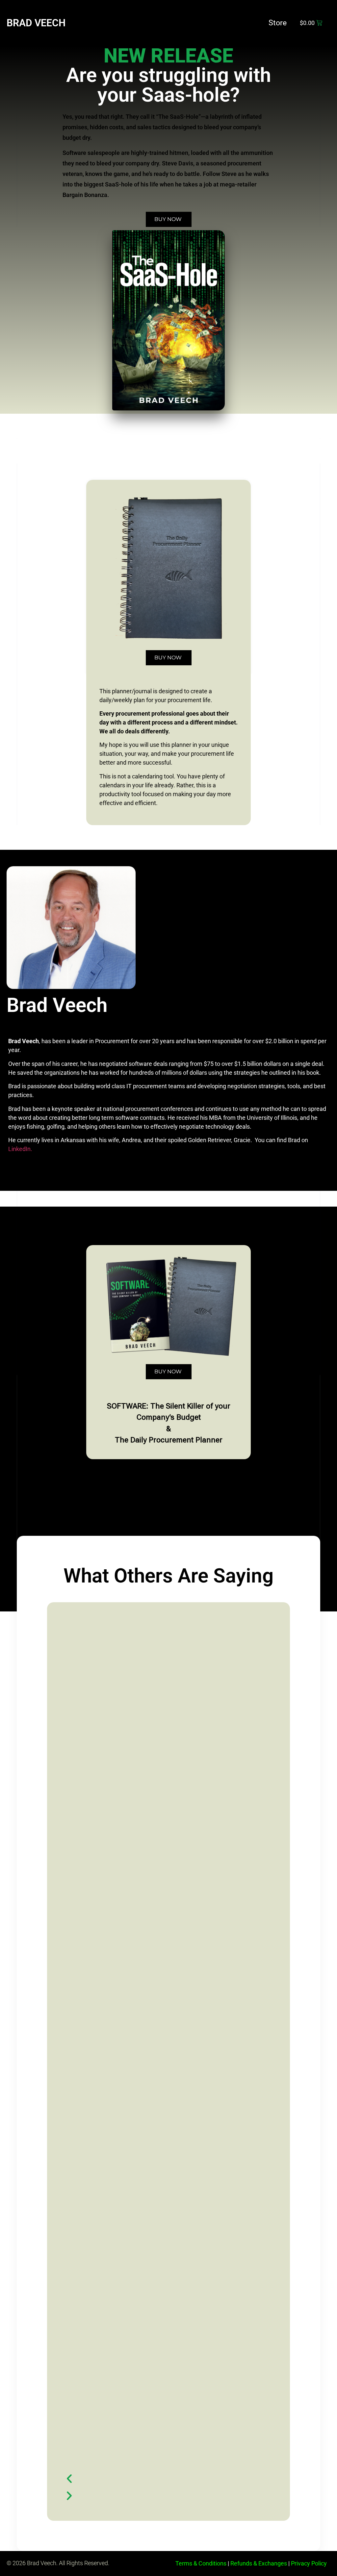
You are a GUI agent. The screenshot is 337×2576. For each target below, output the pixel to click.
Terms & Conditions (201, 2563)
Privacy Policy (309, 2563)
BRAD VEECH (36, 23)
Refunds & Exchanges (259, 2563)
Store (278, 23)
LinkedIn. (20, 1149)
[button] (163, 2478)
